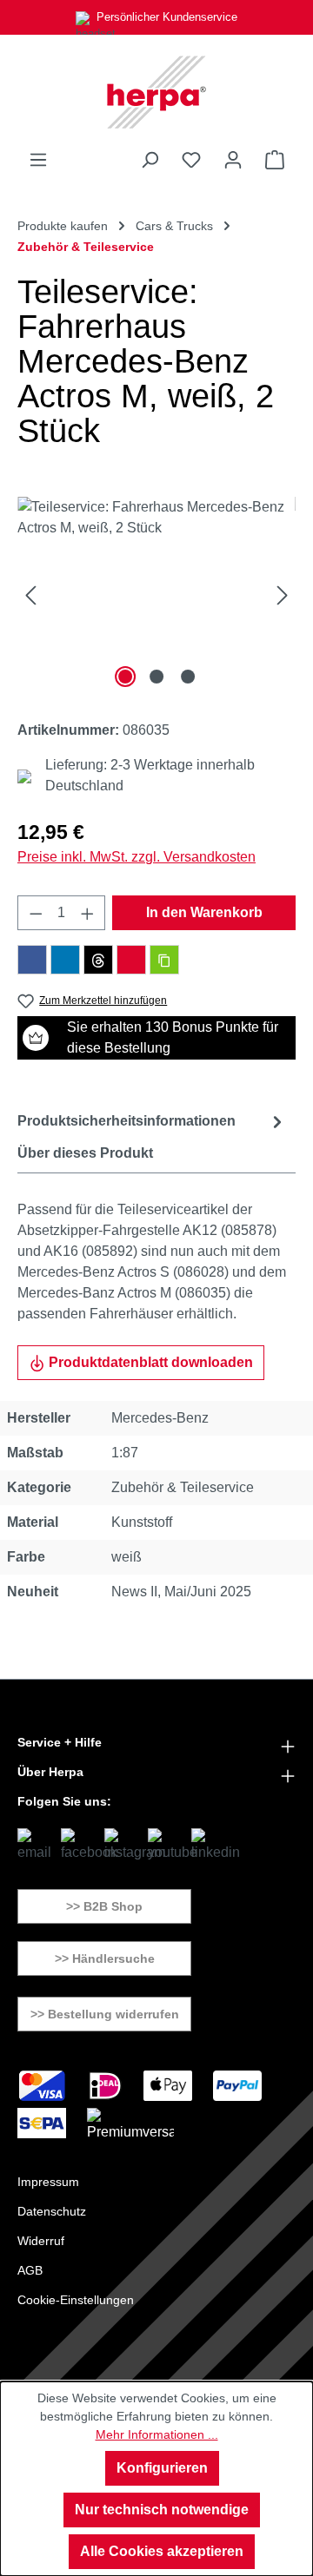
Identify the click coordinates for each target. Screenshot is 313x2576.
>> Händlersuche (105, 1958)
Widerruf (41, 2241)
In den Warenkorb (204, 912)
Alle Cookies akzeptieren (162, 2551)
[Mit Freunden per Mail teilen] (131, 960)
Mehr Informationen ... (157, 2434)
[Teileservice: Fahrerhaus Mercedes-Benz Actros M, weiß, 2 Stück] (156, 594)
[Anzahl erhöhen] (88, 913)
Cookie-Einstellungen (76, 2300)
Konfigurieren (162, 2468)
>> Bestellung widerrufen (105, 2014)
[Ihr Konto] (233, 160)
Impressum (48, 2182)
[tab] (152, 1122)
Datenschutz (52, 2211)
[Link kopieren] (164, 960)
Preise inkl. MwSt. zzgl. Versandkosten (137, 857)
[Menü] (38, 160)
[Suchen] (150, 160)
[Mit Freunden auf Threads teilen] (98, 960)
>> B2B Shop (104, 1906)
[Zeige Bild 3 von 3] (188, 677)
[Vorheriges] (30, 594)
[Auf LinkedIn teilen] (65, 960)
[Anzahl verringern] (36, 913)
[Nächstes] (283, 594)
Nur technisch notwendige (162, 2510)
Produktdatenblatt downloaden (149, 1362)
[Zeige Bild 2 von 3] (156, 677)
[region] (156, 594)
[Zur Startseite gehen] (156, 92)
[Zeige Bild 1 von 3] (125, 677)
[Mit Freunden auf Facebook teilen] (32, 960)
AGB (30, 2270)
